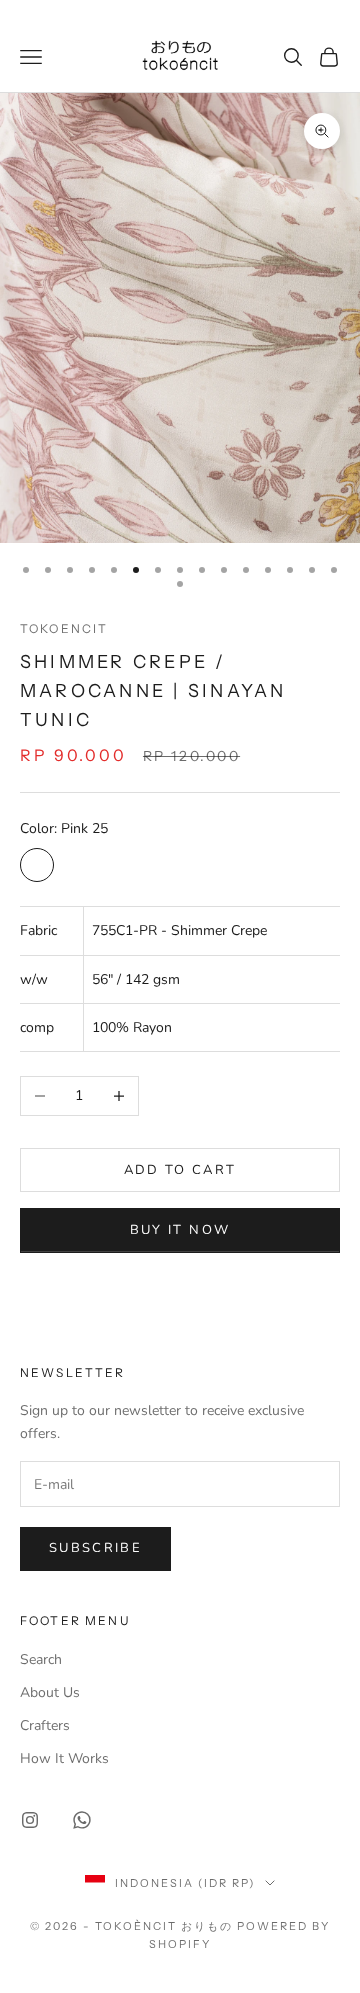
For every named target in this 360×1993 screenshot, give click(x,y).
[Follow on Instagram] (30, 1820)
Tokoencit (64, 628)
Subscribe (95, 1548)
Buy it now (180, 1230)
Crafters (45, 1725)
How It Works (64, 1758)
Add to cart (180, 1170)
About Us (50, 1692)
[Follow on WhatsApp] (82, 1820)
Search (41, 1659)
